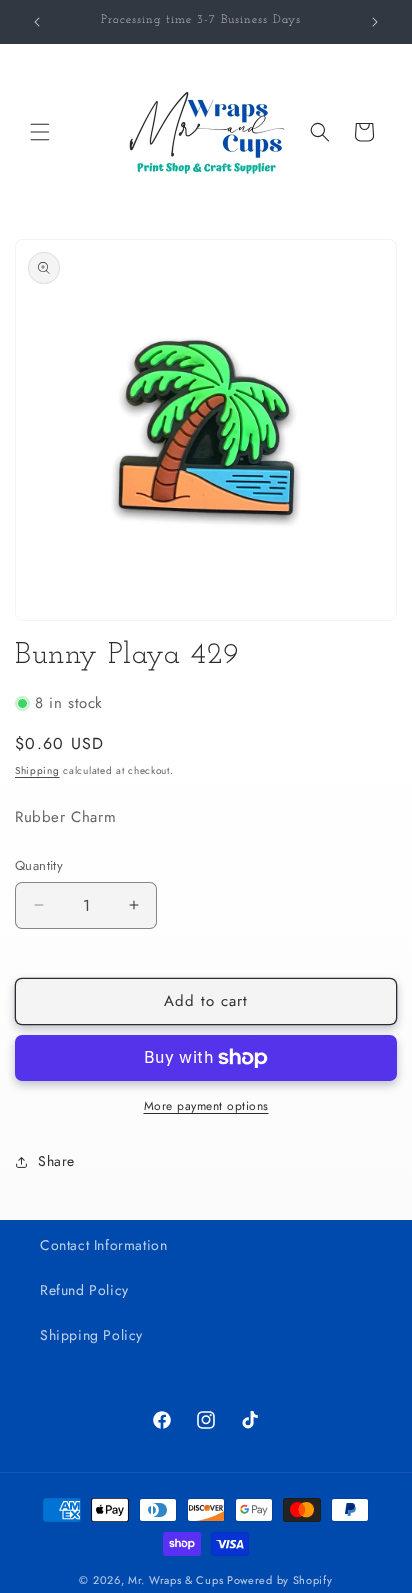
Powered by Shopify (280, 1580)
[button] (40, 132)
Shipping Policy (91, 1335)
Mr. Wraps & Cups (175, 1580)
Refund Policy (84, 1290)
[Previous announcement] (37, 22)
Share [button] (56, 1161)
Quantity (39, 865)
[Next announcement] (375, 22)
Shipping (37, 770)
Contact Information (103, 1245)
